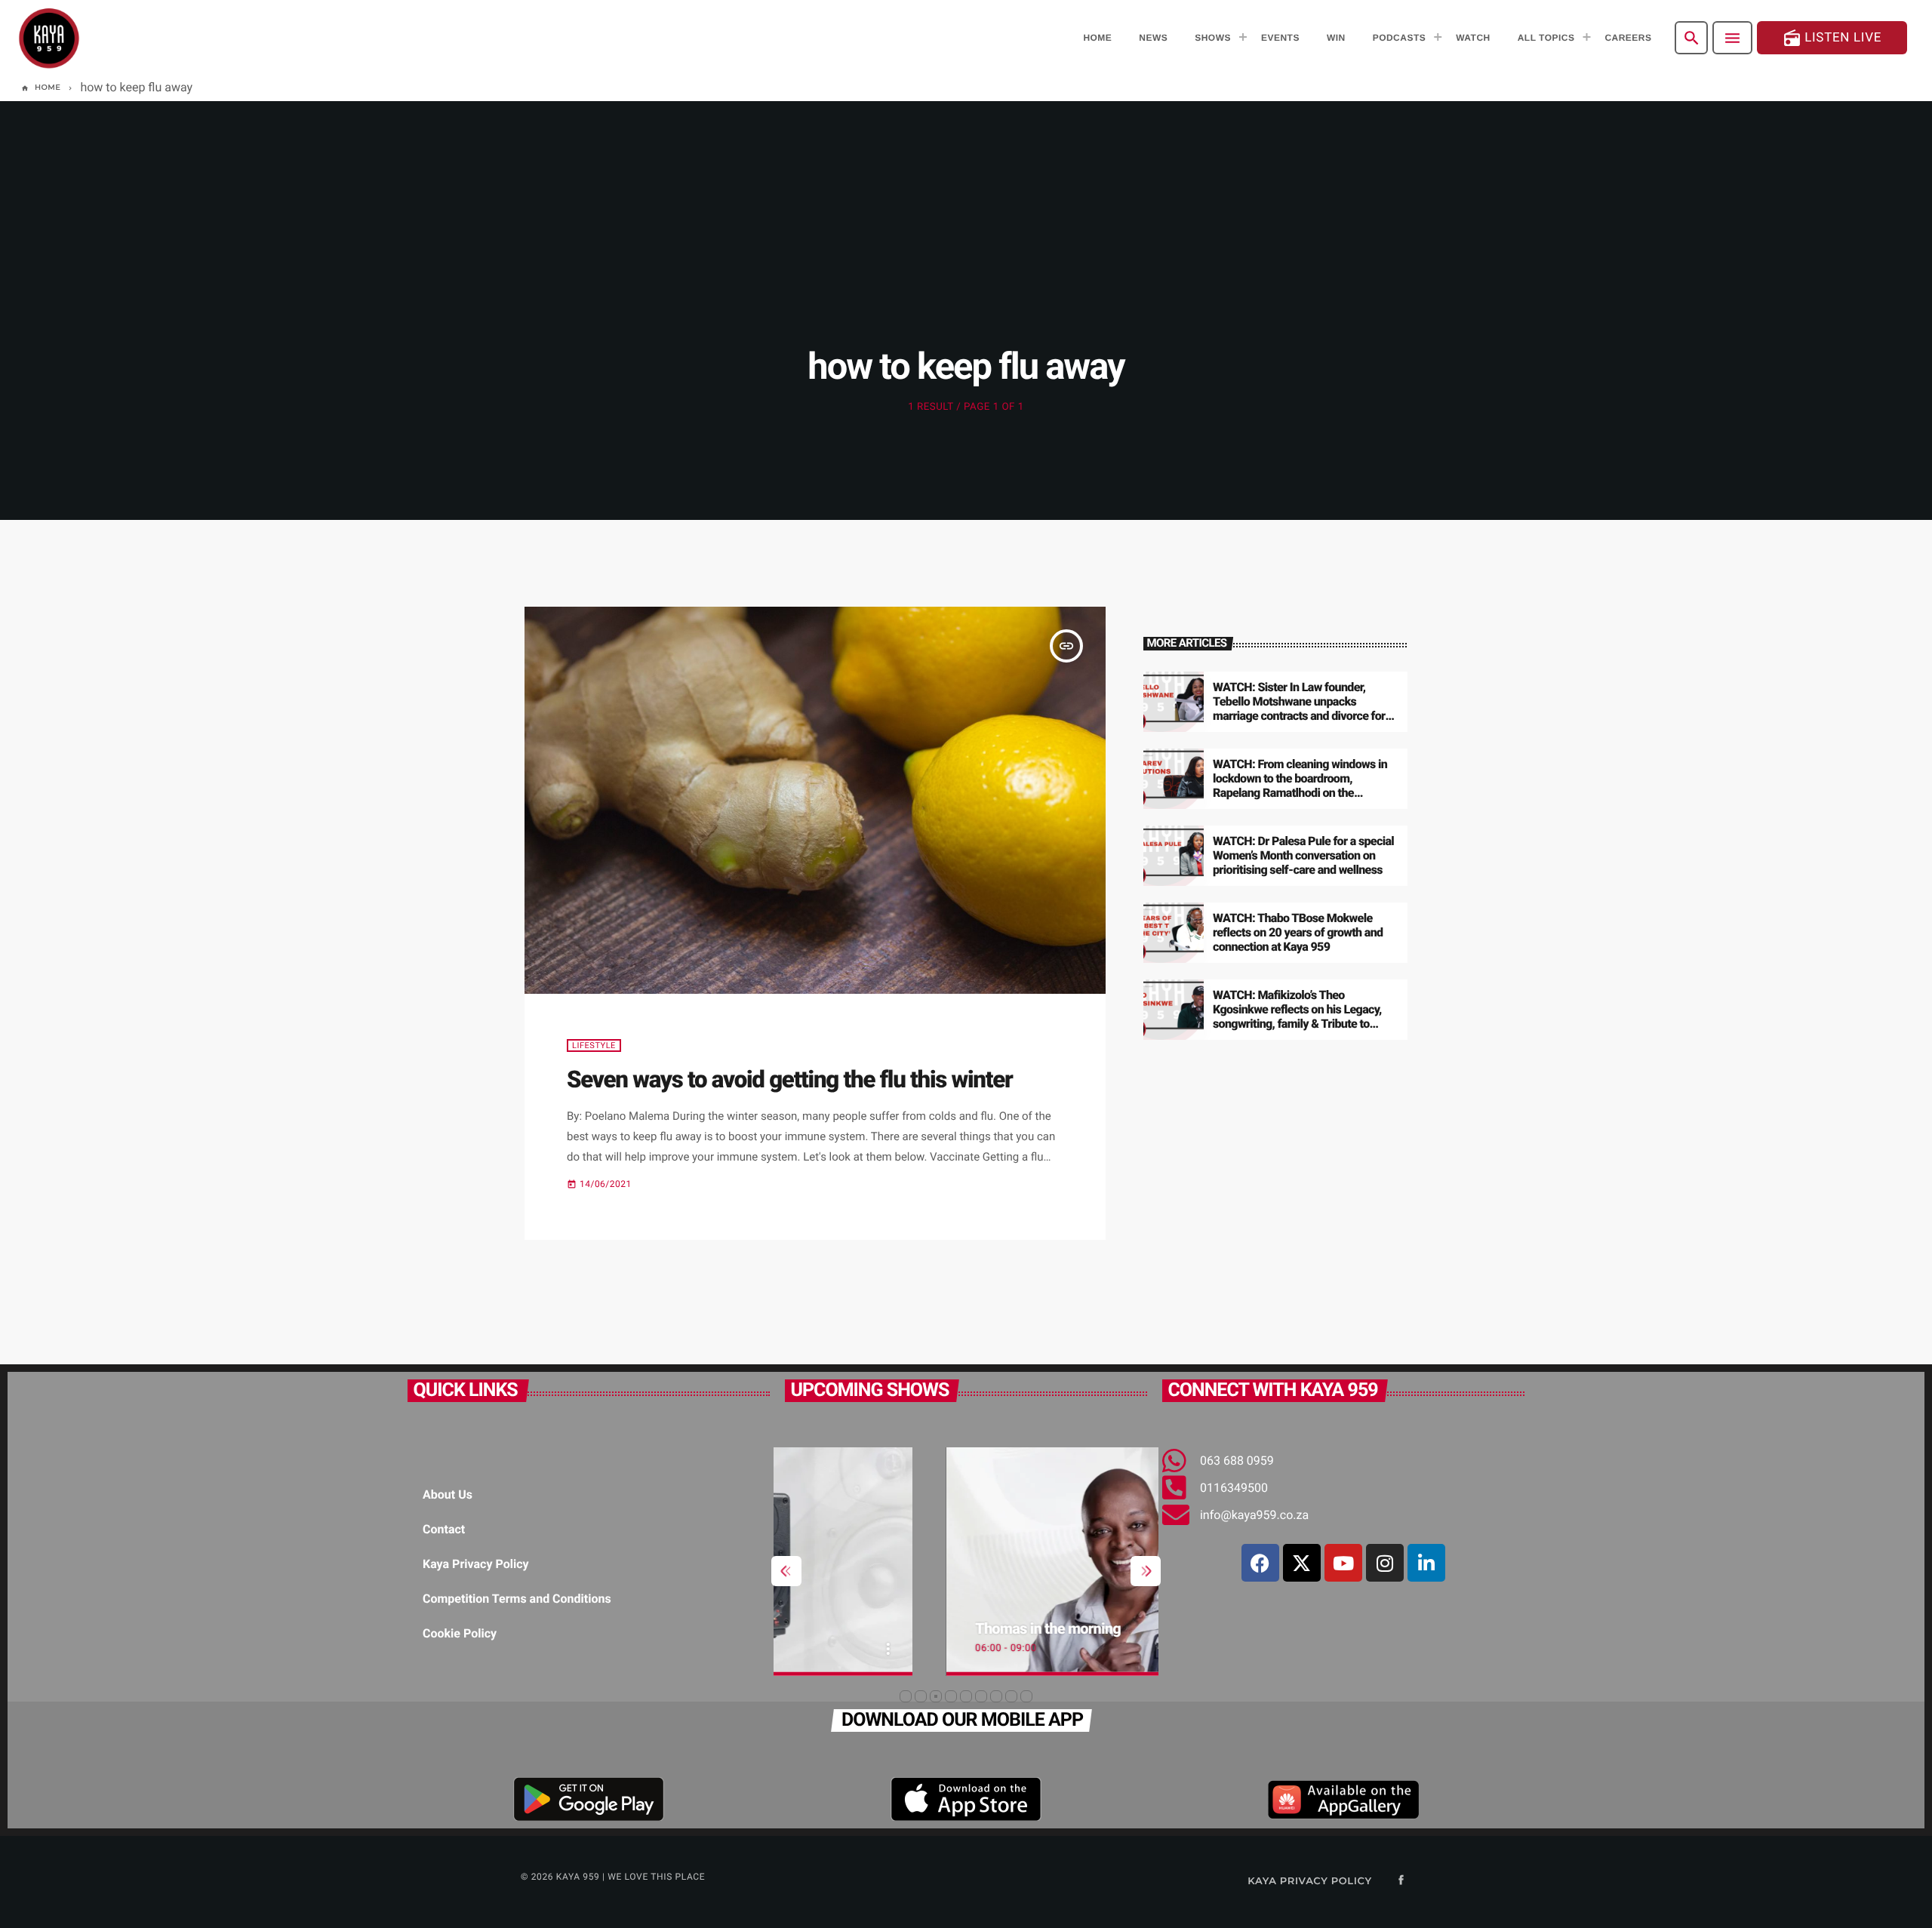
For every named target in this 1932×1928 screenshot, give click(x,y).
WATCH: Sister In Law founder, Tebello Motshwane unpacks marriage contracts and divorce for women (1299, 709)
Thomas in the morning (887, 1628)
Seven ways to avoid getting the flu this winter (790, 1079)
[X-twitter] (1302, 1563)
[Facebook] (1260, 1563)
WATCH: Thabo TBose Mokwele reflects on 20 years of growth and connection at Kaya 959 (1298, 932)
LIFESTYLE (594, 1045)
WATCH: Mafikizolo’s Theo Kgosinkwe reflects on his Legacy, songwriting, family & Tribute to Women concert (1297, 1017)
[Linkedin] (1426, 1563)
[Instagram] (1385, 1563)
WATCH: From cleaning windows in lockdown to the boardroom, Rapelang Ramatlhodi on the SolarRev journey (1300, 786)
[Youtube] (1343, 1563)
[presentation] (786, 1571)
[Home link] (49, 38)
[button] (906, 1696)
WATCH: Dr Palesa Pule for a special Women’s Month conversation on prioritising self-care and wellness (1303, 855)
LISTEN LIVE (1832, 38)
